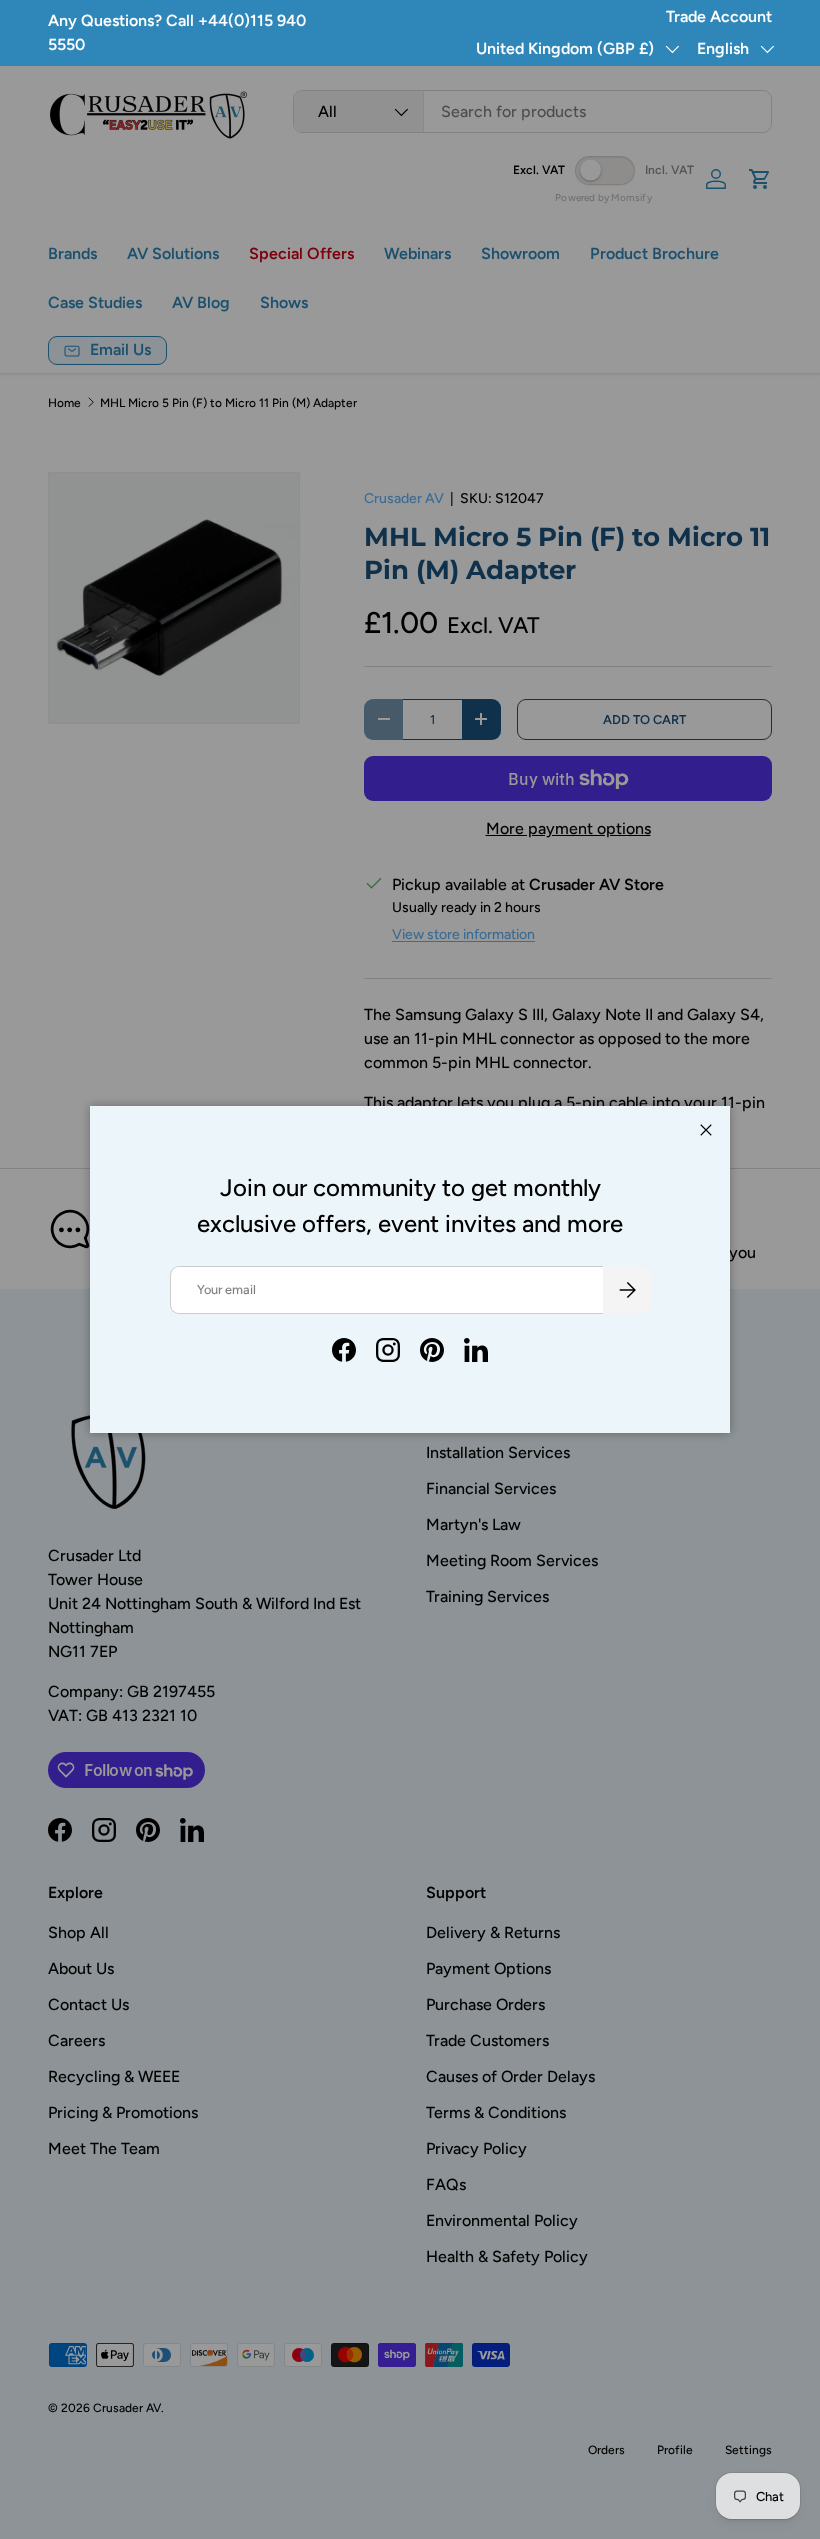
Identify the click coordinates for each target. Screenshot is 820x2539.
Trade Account (719, 16)
